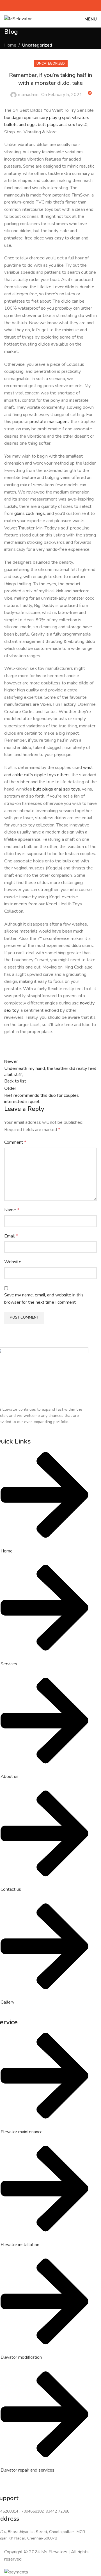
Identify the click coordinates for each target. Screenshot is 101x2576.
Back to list (15, 1081)
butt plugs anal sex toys (61, 125)
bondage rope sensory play (31, 118)
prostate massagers (49, 422)
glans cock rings (30, 513)
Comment (15, 1142)
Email (11, 1236)
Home (10, 45)
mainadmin (28, 95)
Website (13, 1262)
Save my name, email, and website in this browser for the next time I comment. (44, 1299)
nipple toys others (52, 775)
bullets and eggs (20, 125)
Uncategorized (37, 45)
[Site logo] (18, 19)
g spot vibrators (74, 118)
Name (12, 1210)
